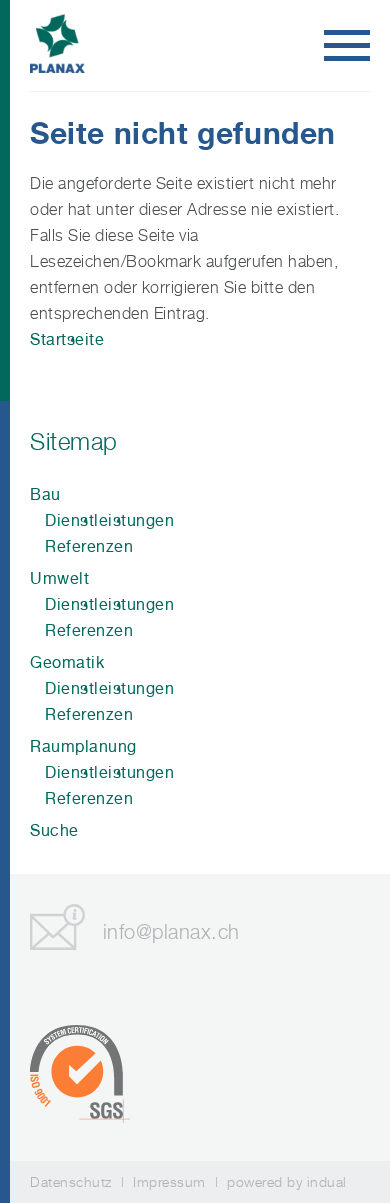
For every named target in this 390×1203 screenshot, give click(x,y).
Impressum (169, 1181)
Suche (54, 830)
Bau (45, 494)
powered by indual (287, 1181)
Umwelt (59, 578)
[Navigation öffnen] (347, 46)
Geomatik (67, 662)
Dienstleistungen (109, 520)
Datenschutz (71, 1181)
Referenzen (89, 546)
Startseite (67, 339)
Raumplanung (83, 746)
